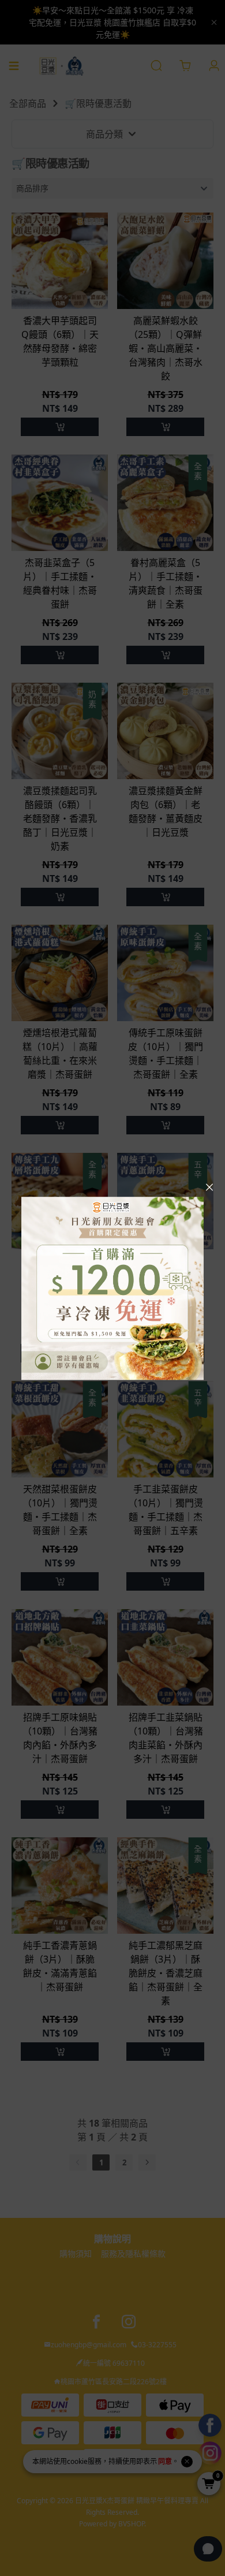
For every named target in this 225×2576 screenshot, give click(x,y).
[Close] (209, 1188)
